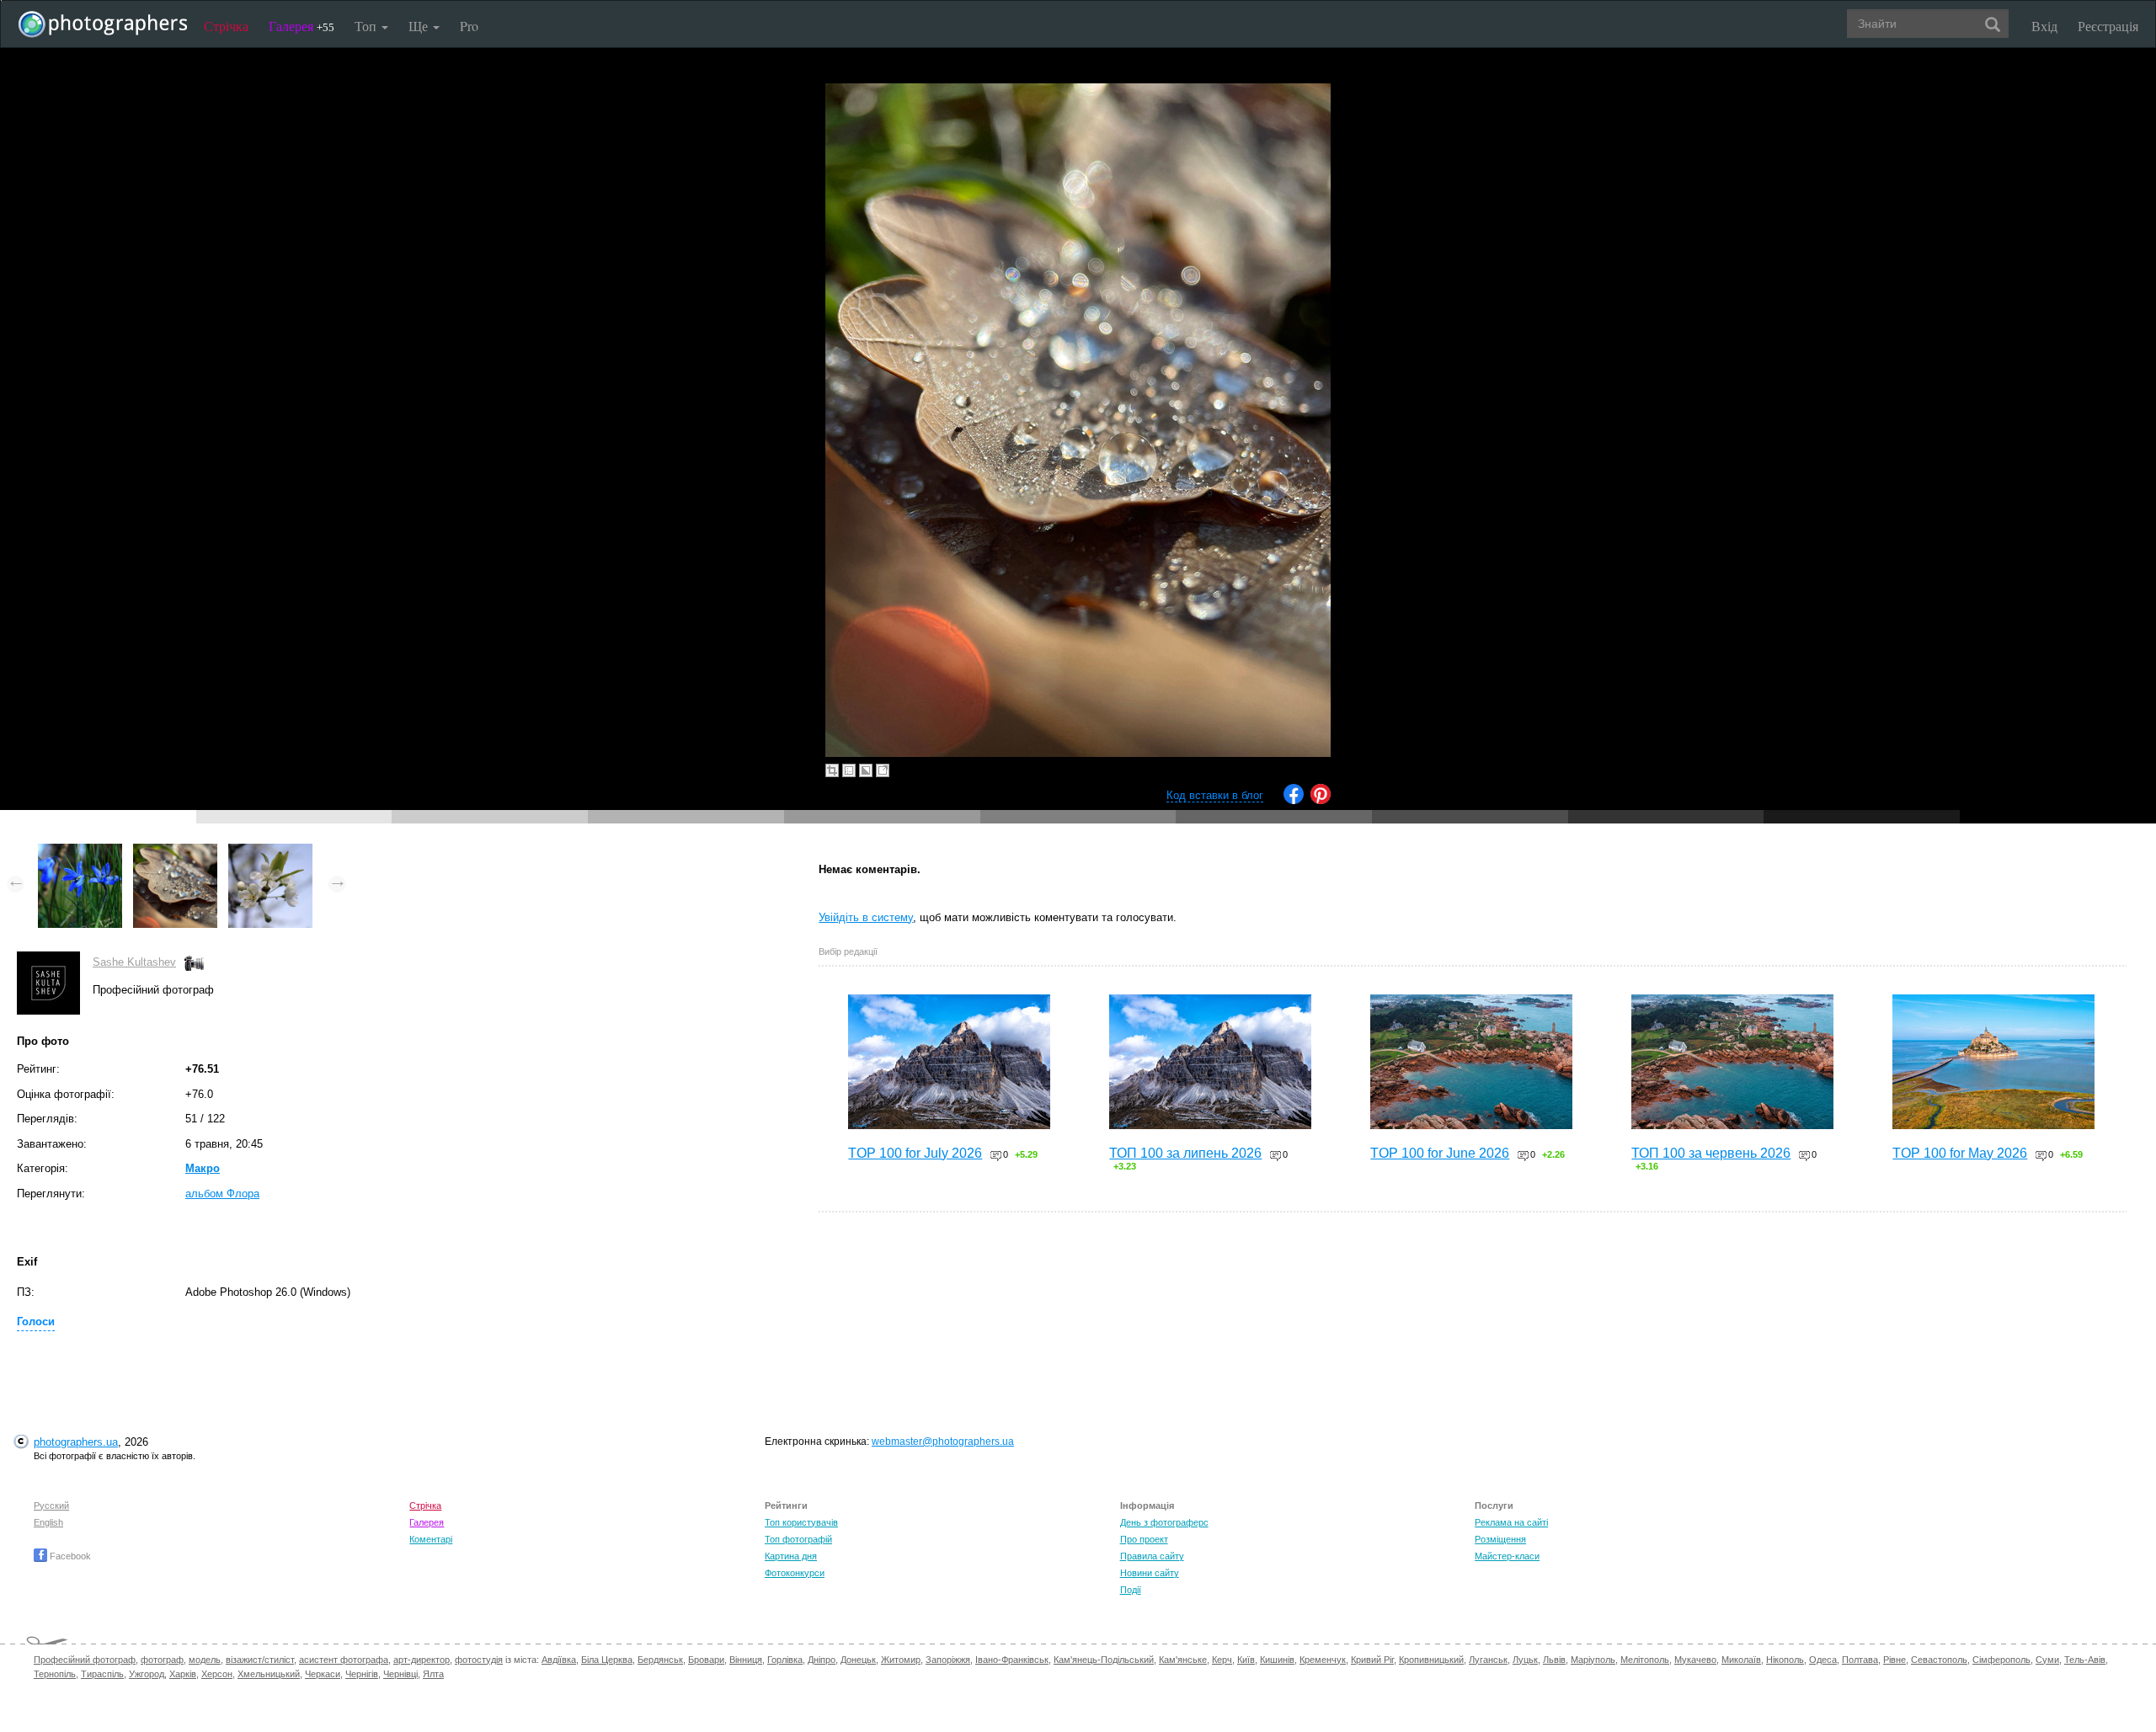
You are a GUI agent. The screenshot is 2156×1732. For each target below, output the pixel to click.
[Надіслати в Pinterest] (1321, 800)
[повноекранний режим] (883, 770)
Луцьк (1525, 1660)
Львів (1554, 1660)
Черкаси (323, 1674)
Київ (1246, 1660)
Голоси (36, 1322)
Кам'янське (1183, 1660)
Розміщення (1500, 1539)
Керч (1222, 1660)
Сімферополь (2001, 1660)
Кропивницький (1431, 1660)
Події (1131, 1590)
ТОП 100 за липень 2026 (1185, 1153)
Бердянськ (660, 1660)
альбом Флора (222, 1194)
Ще (420, 26)
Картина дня (791, 1556)
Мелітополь (1645, 1660)
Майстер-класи (1507, 1556)
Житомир (901, 1660)
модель (205, 1660)
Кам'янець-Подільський (1104, 1660)
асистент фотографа (344, 1660)
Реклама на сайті (1511, 1522)
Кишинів (1277, 1660)
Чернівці (400, 1674)
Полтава (1860, 1660)
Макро (203, 1168)
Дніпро (822, 1660)
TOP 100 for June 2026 (1440, 1153)
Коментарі (431, 1539)
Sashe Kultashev (134, 962)
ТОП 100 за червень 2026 (1711, 1153)
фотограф (162, 1660)
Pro (469, 26)
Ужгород (147, 1674)
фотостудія (479, 1660)
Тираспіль (102, 1674)
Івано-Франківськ (1012, 1660)
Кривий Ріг (1372, 1660)
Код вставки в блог (1215, 795)
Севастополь (1939, 1660)
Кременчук (1323, 1660)
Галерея (302, 26)
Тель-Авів (2085, 1660)
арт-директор (422, 1660)
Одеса (1823, 1660)
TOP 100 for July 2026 (915, 1153)
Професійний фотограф (85, 1660)
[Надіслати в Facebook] (1294, 800)
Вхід (2044, 26)
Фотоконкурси (795, 1573)
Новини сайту (1150, 1573)
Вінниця (746, 1660)
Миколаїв (1741, 1660)
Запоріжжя (948, 1660)
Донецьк (858, 1660)
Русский (51, 1506)
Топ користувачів (801, 1522)
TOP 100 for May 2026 (1960, 1153)
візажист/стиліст (260, 1660)
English (48, 1522)
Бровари (706, 1660)
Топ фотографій (798, 1539)
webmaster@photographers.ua (943, 1442)
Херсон (217, 1674)
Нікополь (1785, 1660)
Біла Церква (607, 1660)
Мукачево (1695, 1660)
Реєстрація (2108, 26)
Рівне (1895, 1660)
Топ (367, 26)
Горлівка (785, 1660)
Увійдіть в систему (866, 917)
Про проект (1144, 1539)
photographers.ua (76, 1442)
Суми (2047, 1660)
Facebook (69, 1556)
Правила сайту (1152, 1556)
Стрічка (226, 26)
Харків (183, 1674)
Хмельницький (269, 1674)
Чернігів (362, 1674)
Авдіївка (559, 1660)
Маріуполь (1593, 1660)
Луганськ (1488, 1660)
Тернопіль (55, 1674)
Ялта (433, 1674)
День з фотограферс (1164, 1522)
